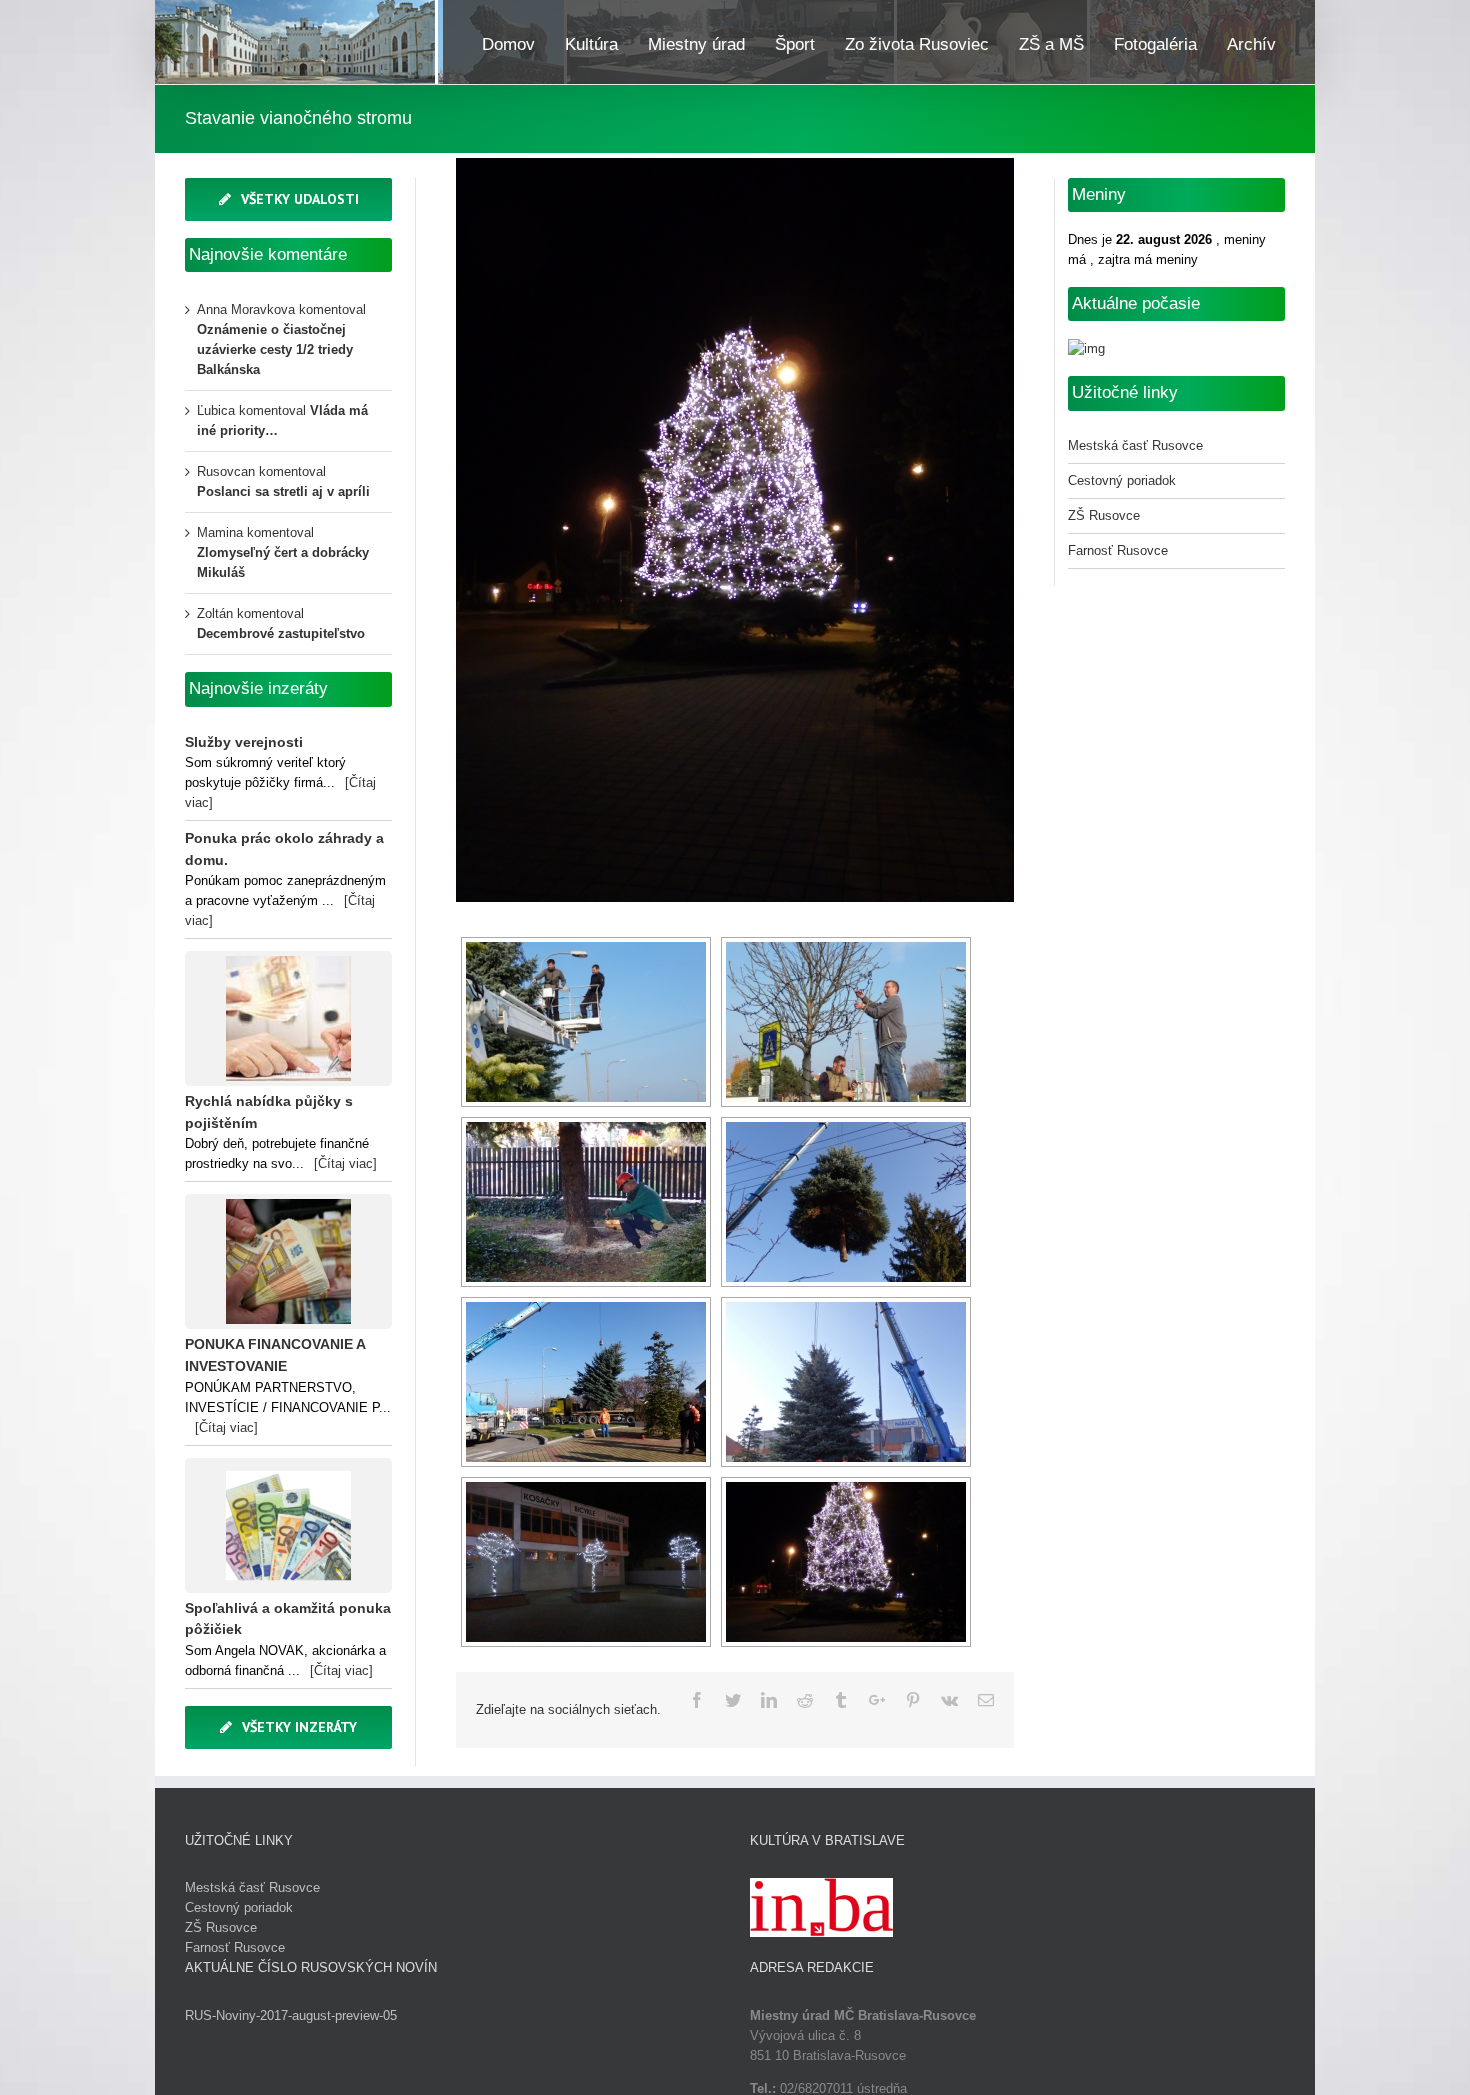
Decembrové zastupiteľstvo (281, 633)
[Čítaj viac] (345, 1163)
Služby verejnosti (244, 742)
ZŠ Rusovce (1104, 515)
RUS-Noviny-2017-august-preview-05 (291, 2015)
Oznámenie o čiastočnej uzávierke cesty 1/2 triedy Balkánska (275, 349)
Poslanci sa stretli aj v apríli (283, 491)
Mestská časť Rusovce (1135, 445)
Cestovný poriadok (1122, 480)
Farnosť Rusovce (1118, 550)
